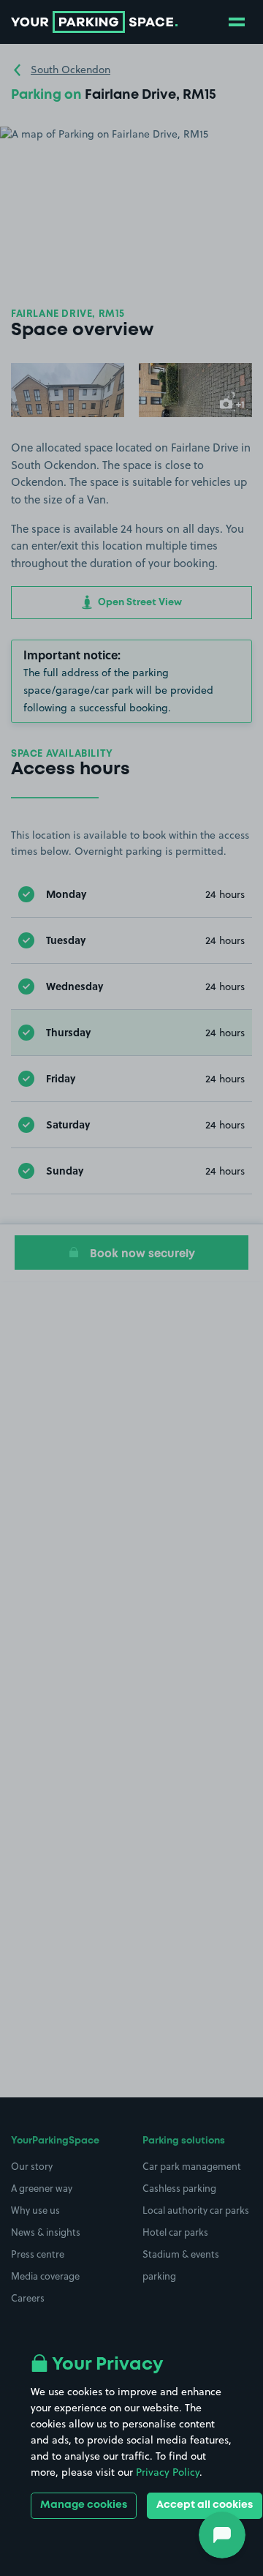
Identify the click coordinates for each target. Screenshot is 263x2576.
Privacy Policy (168, 2472)
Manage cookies (84, 2505)
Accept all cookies (205, 2505)
